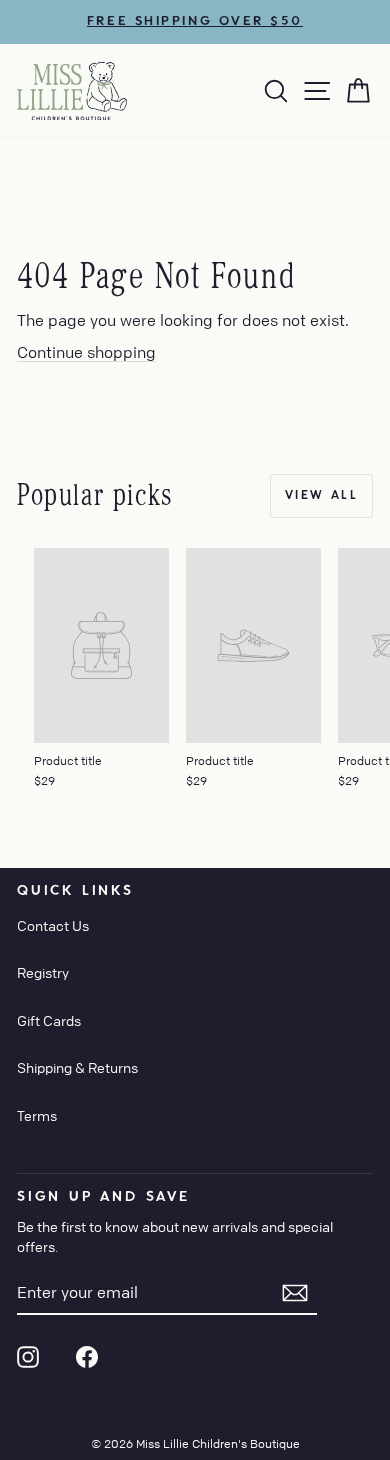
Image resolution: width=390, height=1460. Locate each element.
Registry (43, 972)
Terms (37, 1115)
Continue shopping (86, 352)
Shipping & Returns (77, 1067)
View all (321, 495)
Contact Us (53, 925)
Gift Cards (49, 1020)
